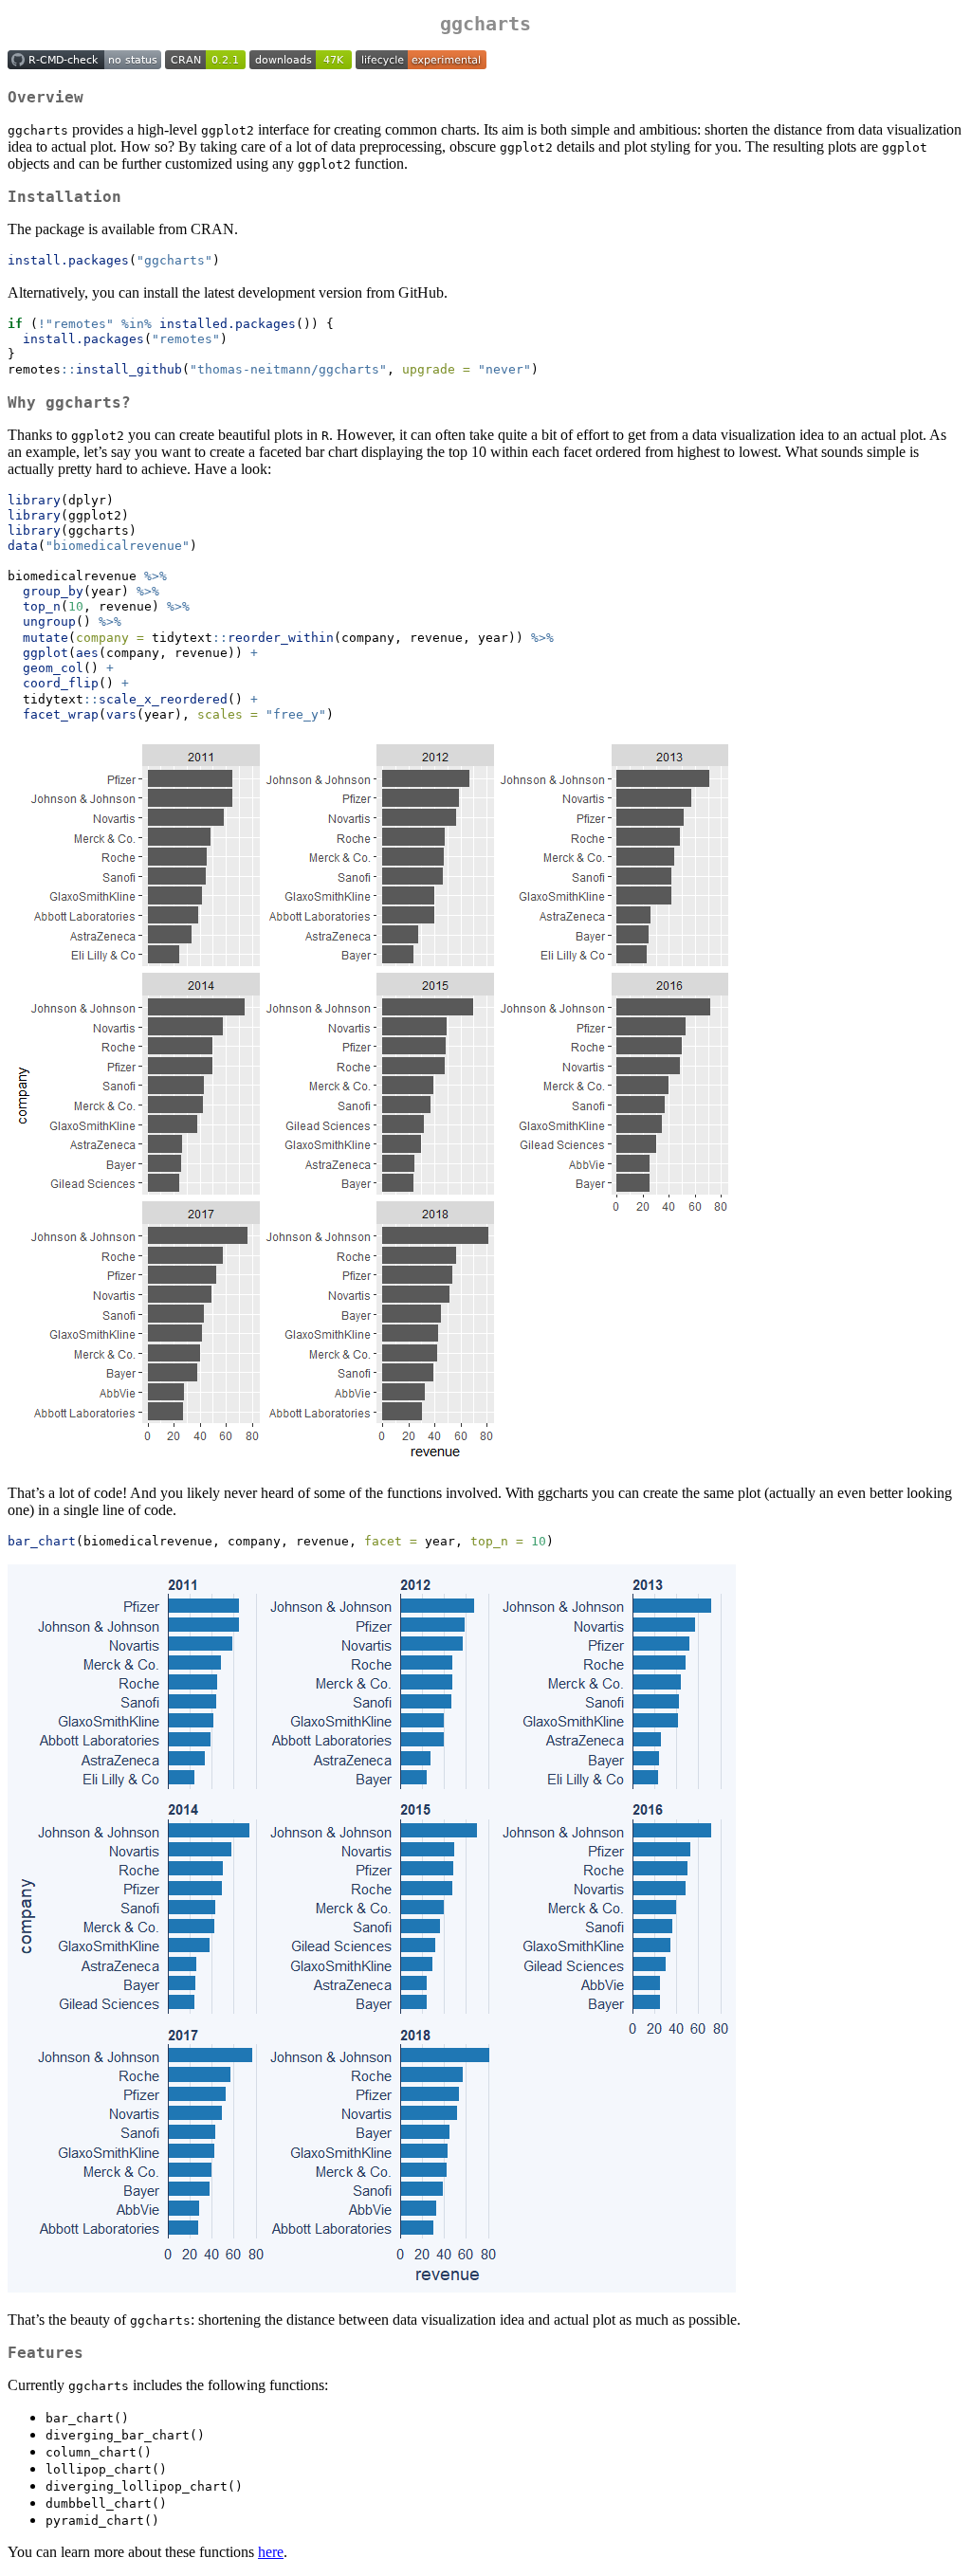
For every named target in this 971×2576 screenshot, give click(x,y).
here (271, 2552)
